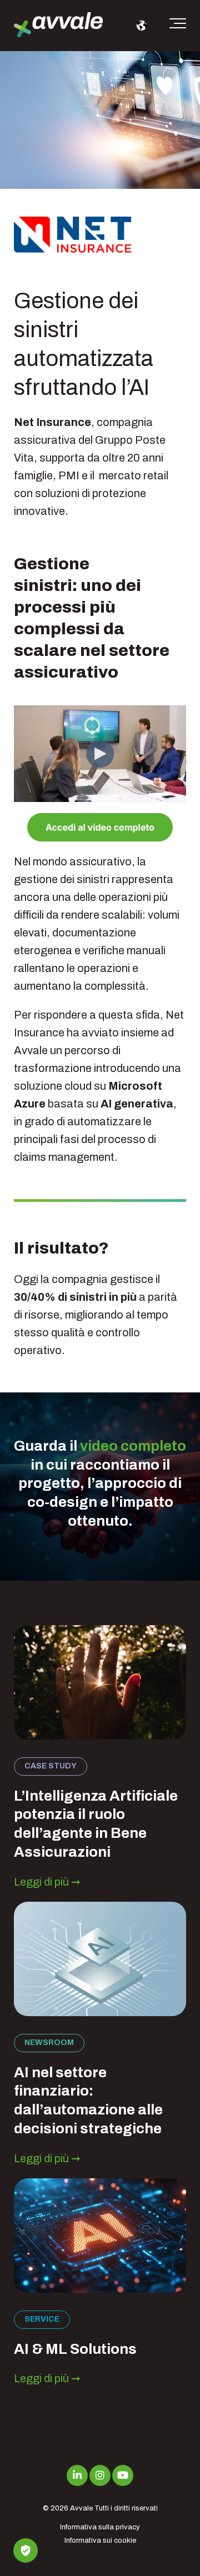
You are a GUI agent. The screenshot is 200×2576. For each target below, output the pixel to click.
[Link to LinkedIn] (77, 2475)
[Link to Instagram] (100, 2475)
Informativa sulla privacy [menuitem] (100, 2527)
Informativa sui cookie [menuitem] (100, 2540)
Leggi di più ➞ (47, 1882)
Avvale (81, 2508)
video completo (133, 1446)
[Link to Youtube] (123, 2475)
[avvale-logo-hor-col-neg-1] (58, 26)
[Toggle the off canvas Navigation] (178, 26)
